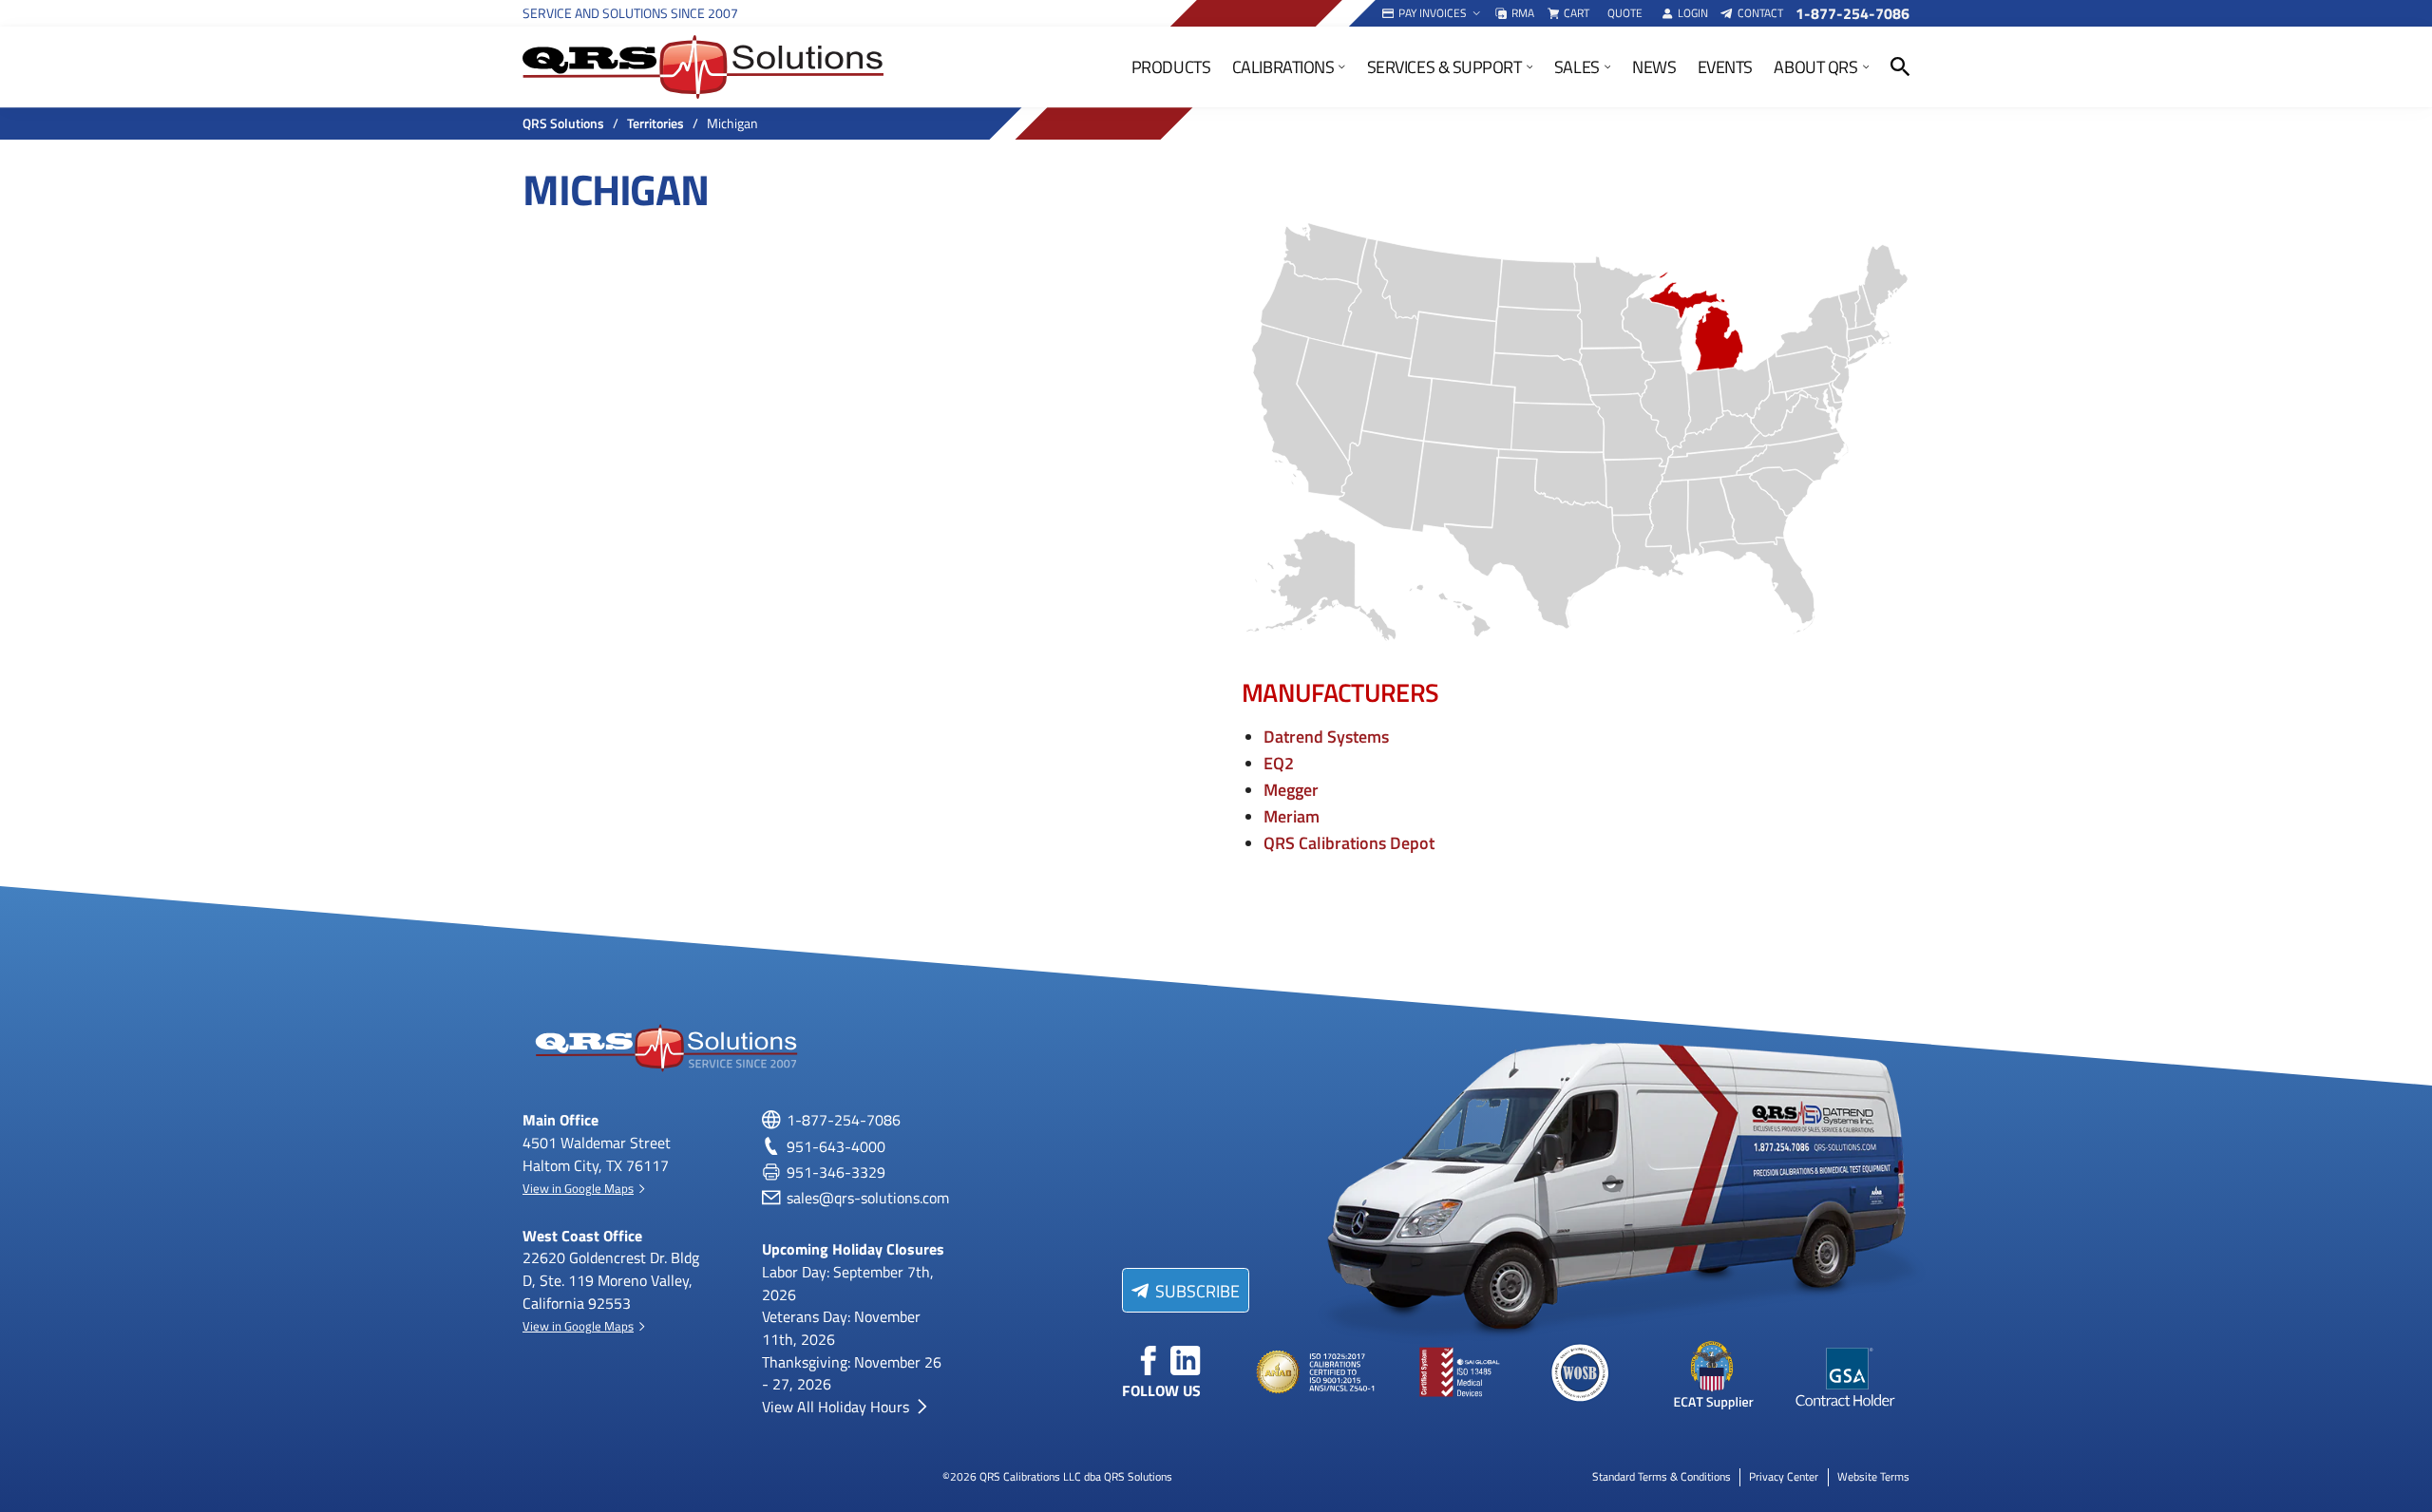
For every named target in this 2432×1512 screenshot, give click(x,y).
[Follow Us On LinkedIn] (1186, 1361)
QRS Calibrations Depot (1349, 842)
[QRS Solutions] (703, 67)
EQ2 (1279, 762)
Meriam (1292, 815)
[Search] (1900, 67)
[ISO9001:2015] (1449, 1373)
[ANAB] (1318, 1373)
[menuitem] (1433, 13)
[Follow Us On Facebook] (1149, 1361)
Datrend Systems (1326, 736)
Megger (1291, 789)
